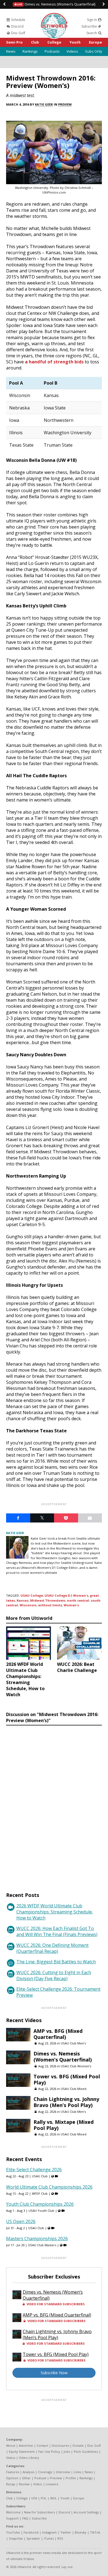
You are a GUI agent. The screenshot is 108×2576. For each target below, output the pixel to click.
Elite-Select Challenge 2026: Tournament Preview (58, 1992)
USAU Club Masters (42, 2245)
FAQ (25, 2518)
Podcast (40, 2478)
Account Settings (86, 2512)
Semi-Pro (14, 42)
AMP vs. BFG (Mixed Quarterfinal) (58, 2034)
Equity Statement (22, 2452)
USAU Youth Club (41, 2211)
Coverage (45, 2472)
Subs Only (93, 51)
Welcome (13, 2512)
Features (13, 2472)
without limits (50, 1605)
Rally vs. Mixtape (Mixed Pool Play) (64, 2125)
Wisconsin (28, 1605)
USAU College (32, 1595)
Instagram (49, 2532)
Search (92, 33)
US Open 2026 (21, 2221)
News (11, 51)
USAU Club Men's (73, 2043)
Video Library (29, 2458)
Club (35, 42)
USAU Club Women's (76, 2066)
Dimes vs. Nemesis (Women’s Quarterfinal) (56, 4)
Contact (42, 2445)
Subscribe (90, 26)
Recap (11, 2484)
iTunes (49, 2538)
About (11, 2445)
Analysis (29, 2472)
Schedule (18, 20)
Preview (65, 104)
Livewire (52, 2484)
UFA (34, 2498)
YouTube (13, 2532)
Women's (71, 1605)
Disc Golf (18, 33)
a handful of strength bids (54, 362)
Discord (17, 26)
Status (11, 2458)
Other (26, 2478)
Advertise (26, 2445)
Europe (95, 42)
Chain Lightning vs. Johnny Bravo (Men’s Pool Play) (66, 2102)
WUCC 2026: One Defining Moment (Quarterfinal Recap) (52, 1948)
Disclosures (60, 2445)
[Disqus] (54, 1803)
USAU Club (40, 2176)
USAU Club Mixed (74, 2089)
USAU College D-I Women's (66, 1595)
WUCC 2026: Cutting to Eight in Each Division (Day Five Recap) (54, 1975)
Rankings (30, 51)
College (54, 42)
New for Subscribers (39, 2512)
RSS (60, 2538)
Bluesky (81, 2532)
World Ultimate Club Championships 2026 (49, 2187)
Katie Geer (44, 104)
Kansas (23, 1600)
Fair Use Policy (49, 2452)
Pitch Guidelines (86, 2452)
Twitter (66, 2532)
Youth (75, 42)
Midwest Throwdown (48, 1600)
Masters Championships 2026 (37, 2239)
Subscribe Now (54, 2373)
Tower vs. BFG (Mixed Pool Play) (67, 2079)
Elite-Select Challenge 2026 (34, 2170)
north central (78, 1600)
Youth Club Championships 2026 (40, 2204)
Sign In (92, 20)
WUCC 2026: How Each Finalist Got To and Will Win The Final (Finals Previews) (57, 1931)
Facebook (31, 2532)
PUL (44, 2498)
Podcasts (52, 51)
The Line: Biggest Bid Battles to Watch (56, 1962)
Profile (71, 2478)
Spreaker (33, 2538)
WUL (53, 2498)
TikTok (95, 2532)
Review (24, 2484)
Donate (78, 2445)
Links (77, 2472)
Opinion (12, 2478)
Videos (72, 51)
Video (38, 2484)
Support (12, 2518)
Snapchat (16, 2538)
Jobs (67, 2452)
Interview (63, 2472)
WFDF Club (40, 2193)
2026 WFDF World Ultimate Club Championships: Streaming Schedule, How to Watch (55, 1912)
